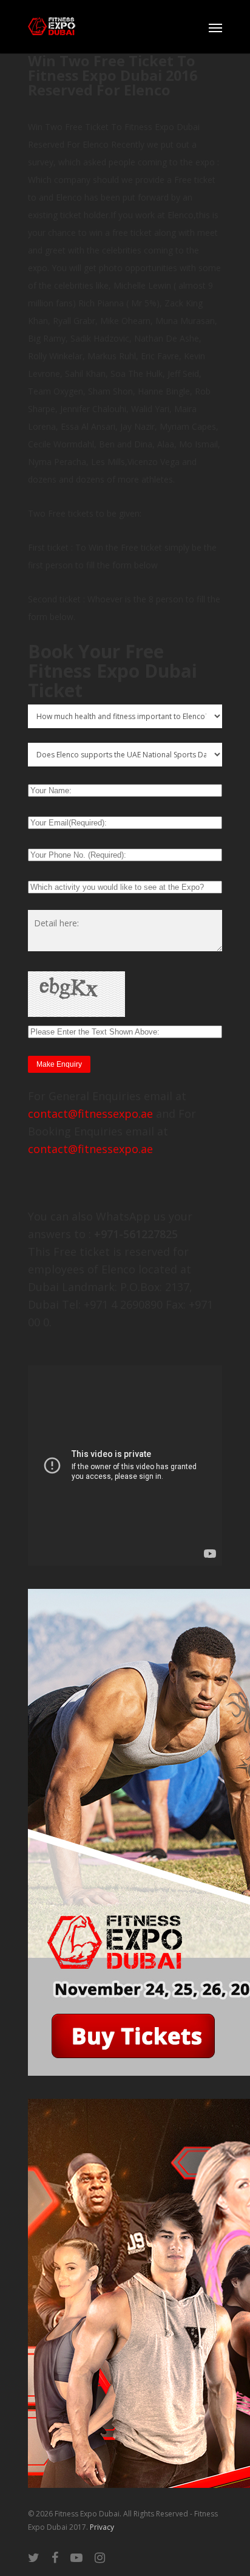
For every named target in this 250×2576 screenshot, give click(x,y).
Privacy (102, 2527)
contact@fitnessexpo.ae (90, 1114)
